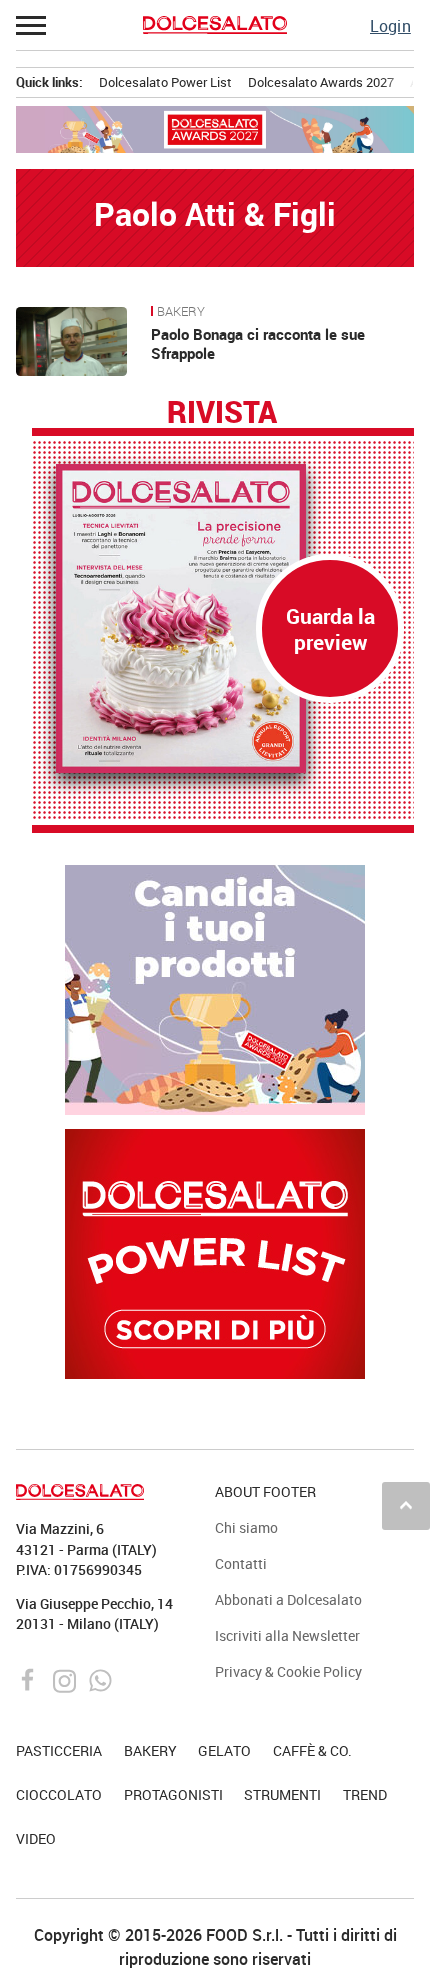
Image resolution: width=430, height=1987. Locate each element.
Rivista (222, 413)
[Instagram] (66, 1679)
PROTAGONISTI (173, 1794)
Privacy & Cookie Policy (288, 1671)
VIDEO (36, 1838)
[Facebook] (30, 1679)
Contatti (241, 1563)
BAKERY (181, 312)
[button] (32, 25)
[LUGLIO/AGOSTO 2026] (223, 618)
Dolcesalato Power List (165, 82)
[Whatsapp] (100, 1679)
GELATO (224, 1750)
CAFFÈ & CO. (312, 1750)
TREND (365, 1794)
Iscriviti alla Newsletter (287, 1635)
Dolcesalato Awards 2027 (321, 82)
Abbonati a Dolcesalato (288, 1599)
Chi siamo (246, 1527)
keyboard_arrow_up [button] (406, 1505)
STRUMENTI (282, 1794)
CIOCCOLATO (59, 1794)
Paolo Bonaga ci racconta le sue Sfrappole (258, 344)
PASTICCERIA (59, 1750)
